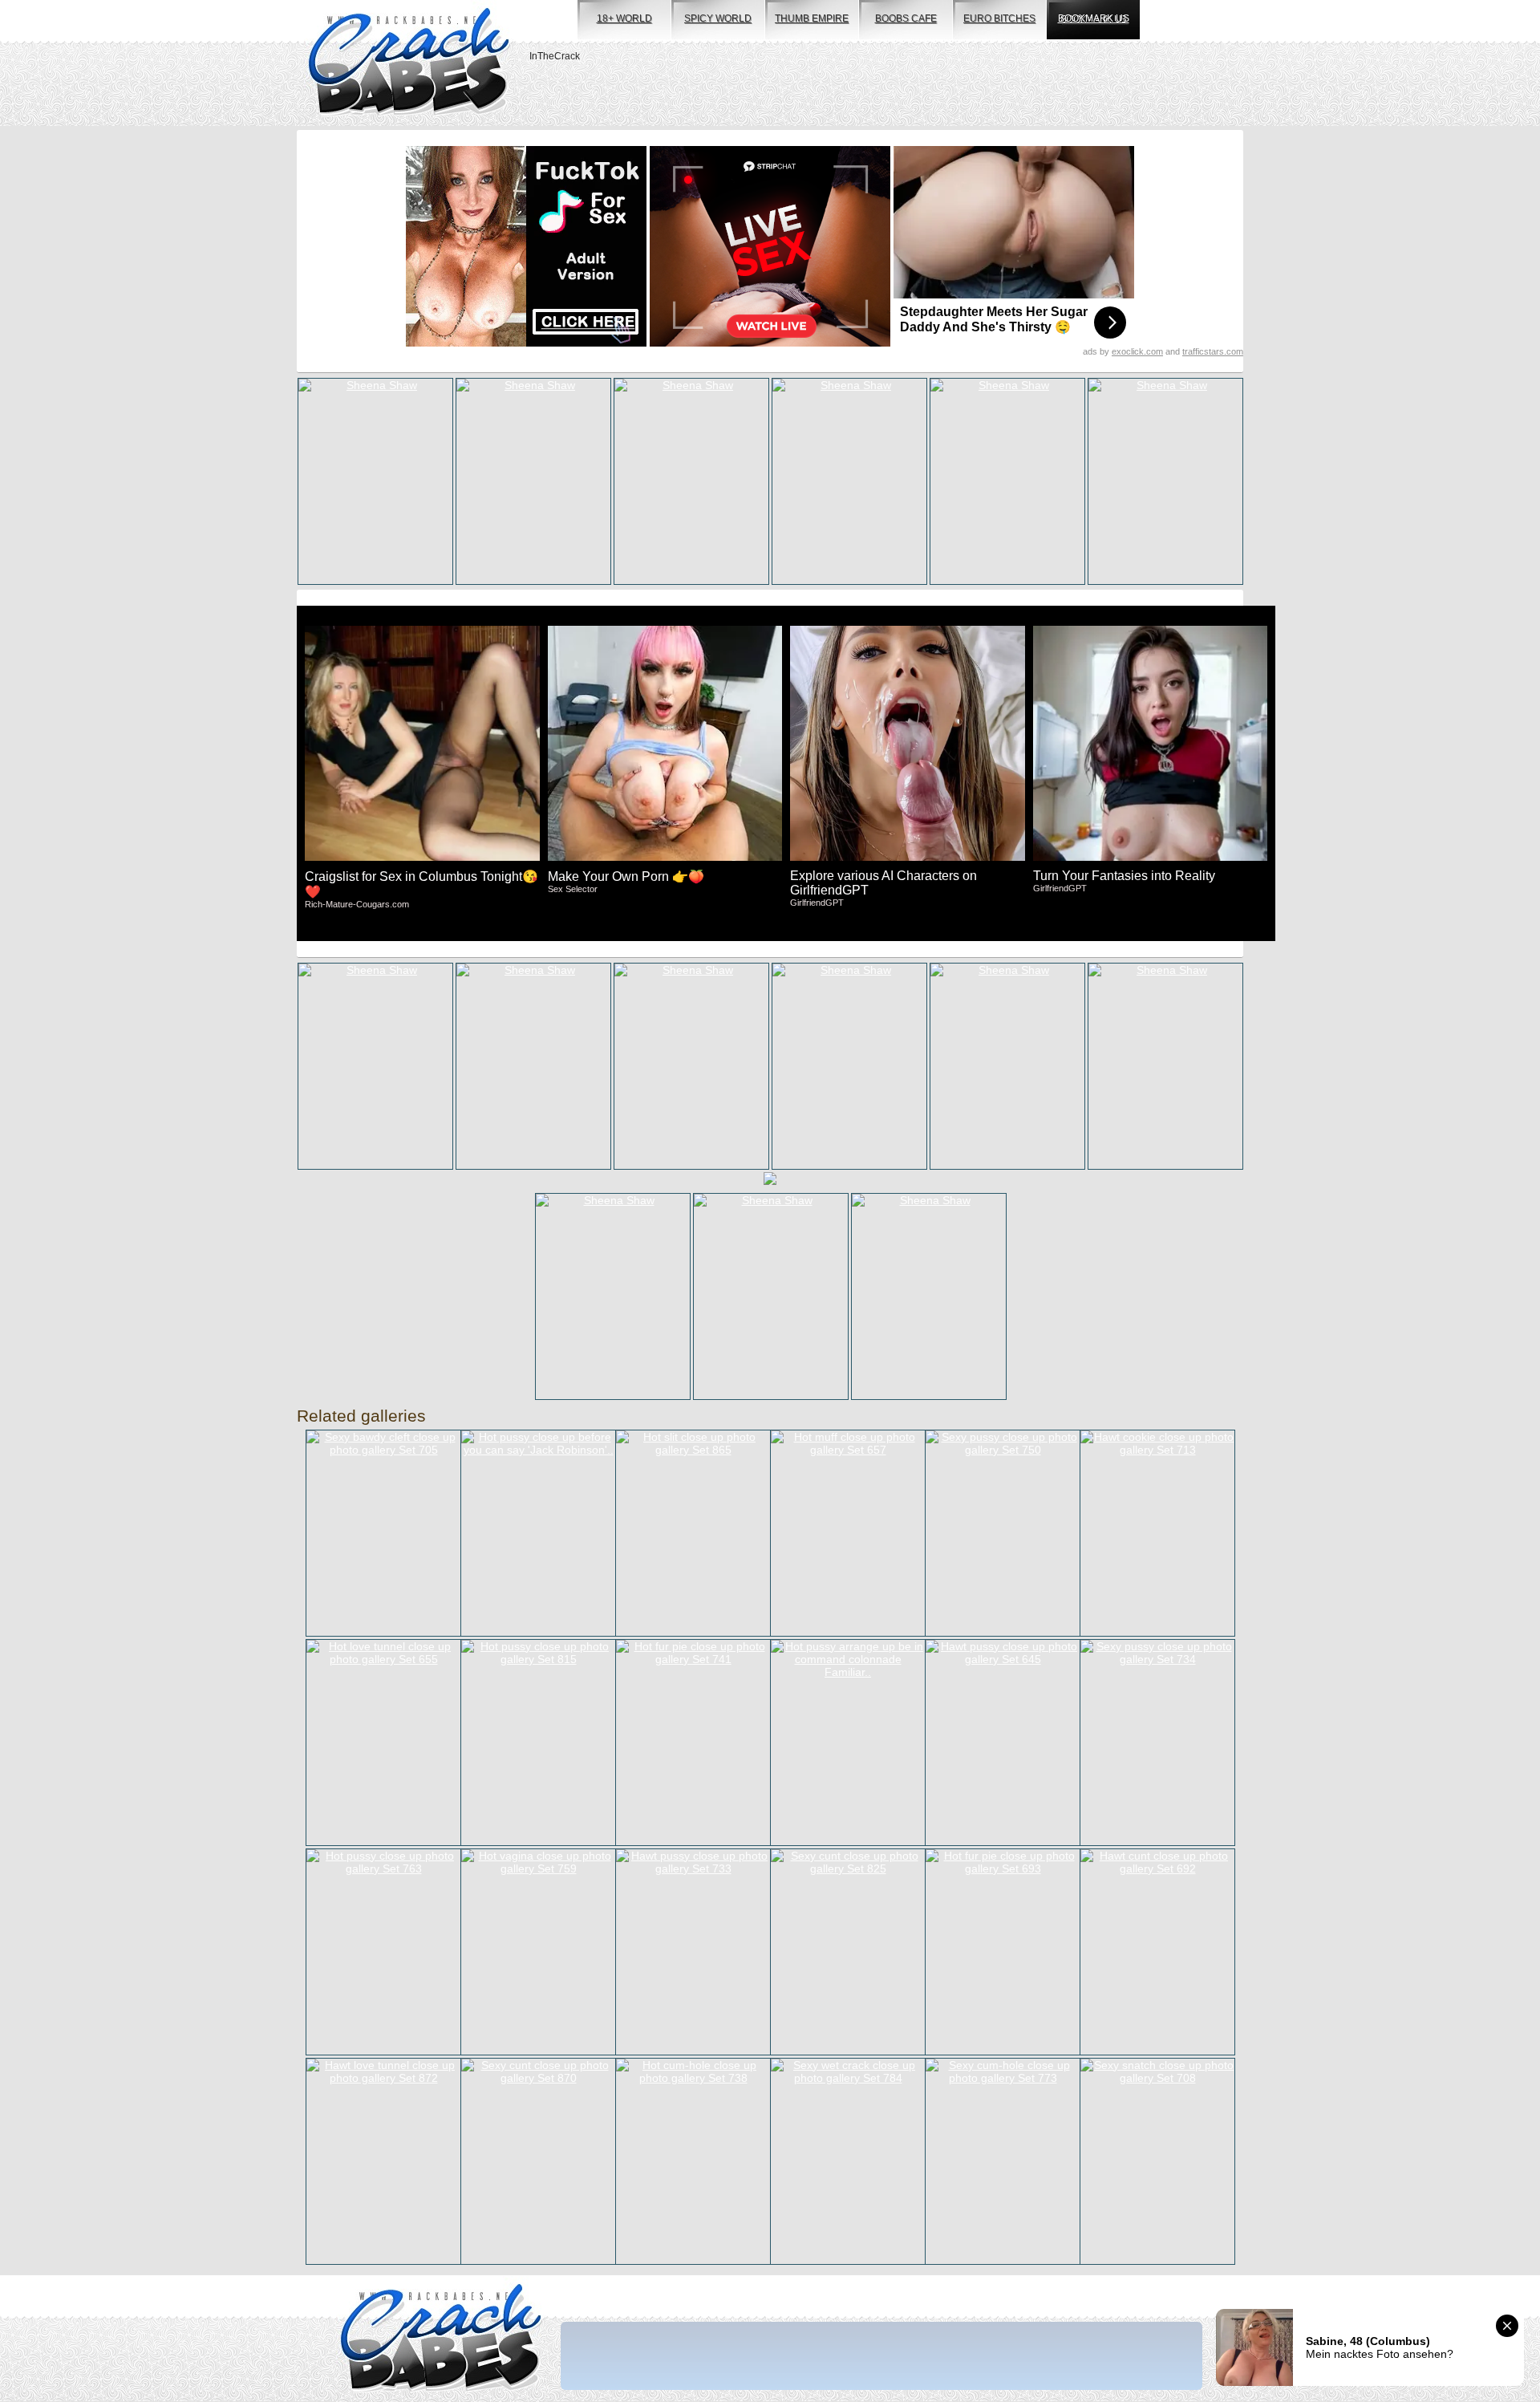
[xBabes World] (409, 63)
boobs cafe (906, 18)
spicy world (718, 18)
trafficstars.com (1213, 351)
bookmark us (1094, 18)
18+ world (624, 18)
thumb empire (812, 18)
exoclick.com (1137, 351)
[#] (441, 2339)
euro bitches (999, 18)
